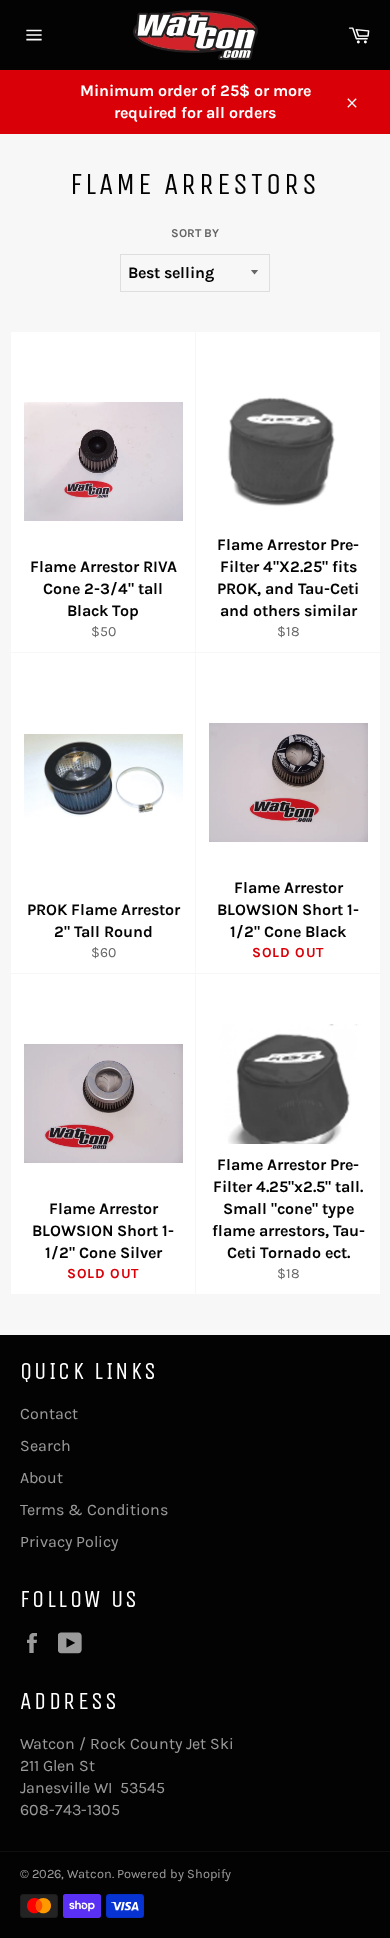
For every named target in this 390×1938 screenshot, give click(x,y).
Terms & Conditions (94, 1509)
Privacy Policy (69, 1541)
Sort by (195, 233)
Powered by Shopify (174, 1873)
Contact (49, 1413)
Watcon (89, 1873)
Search (45, 1445)
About (41, 1477)
